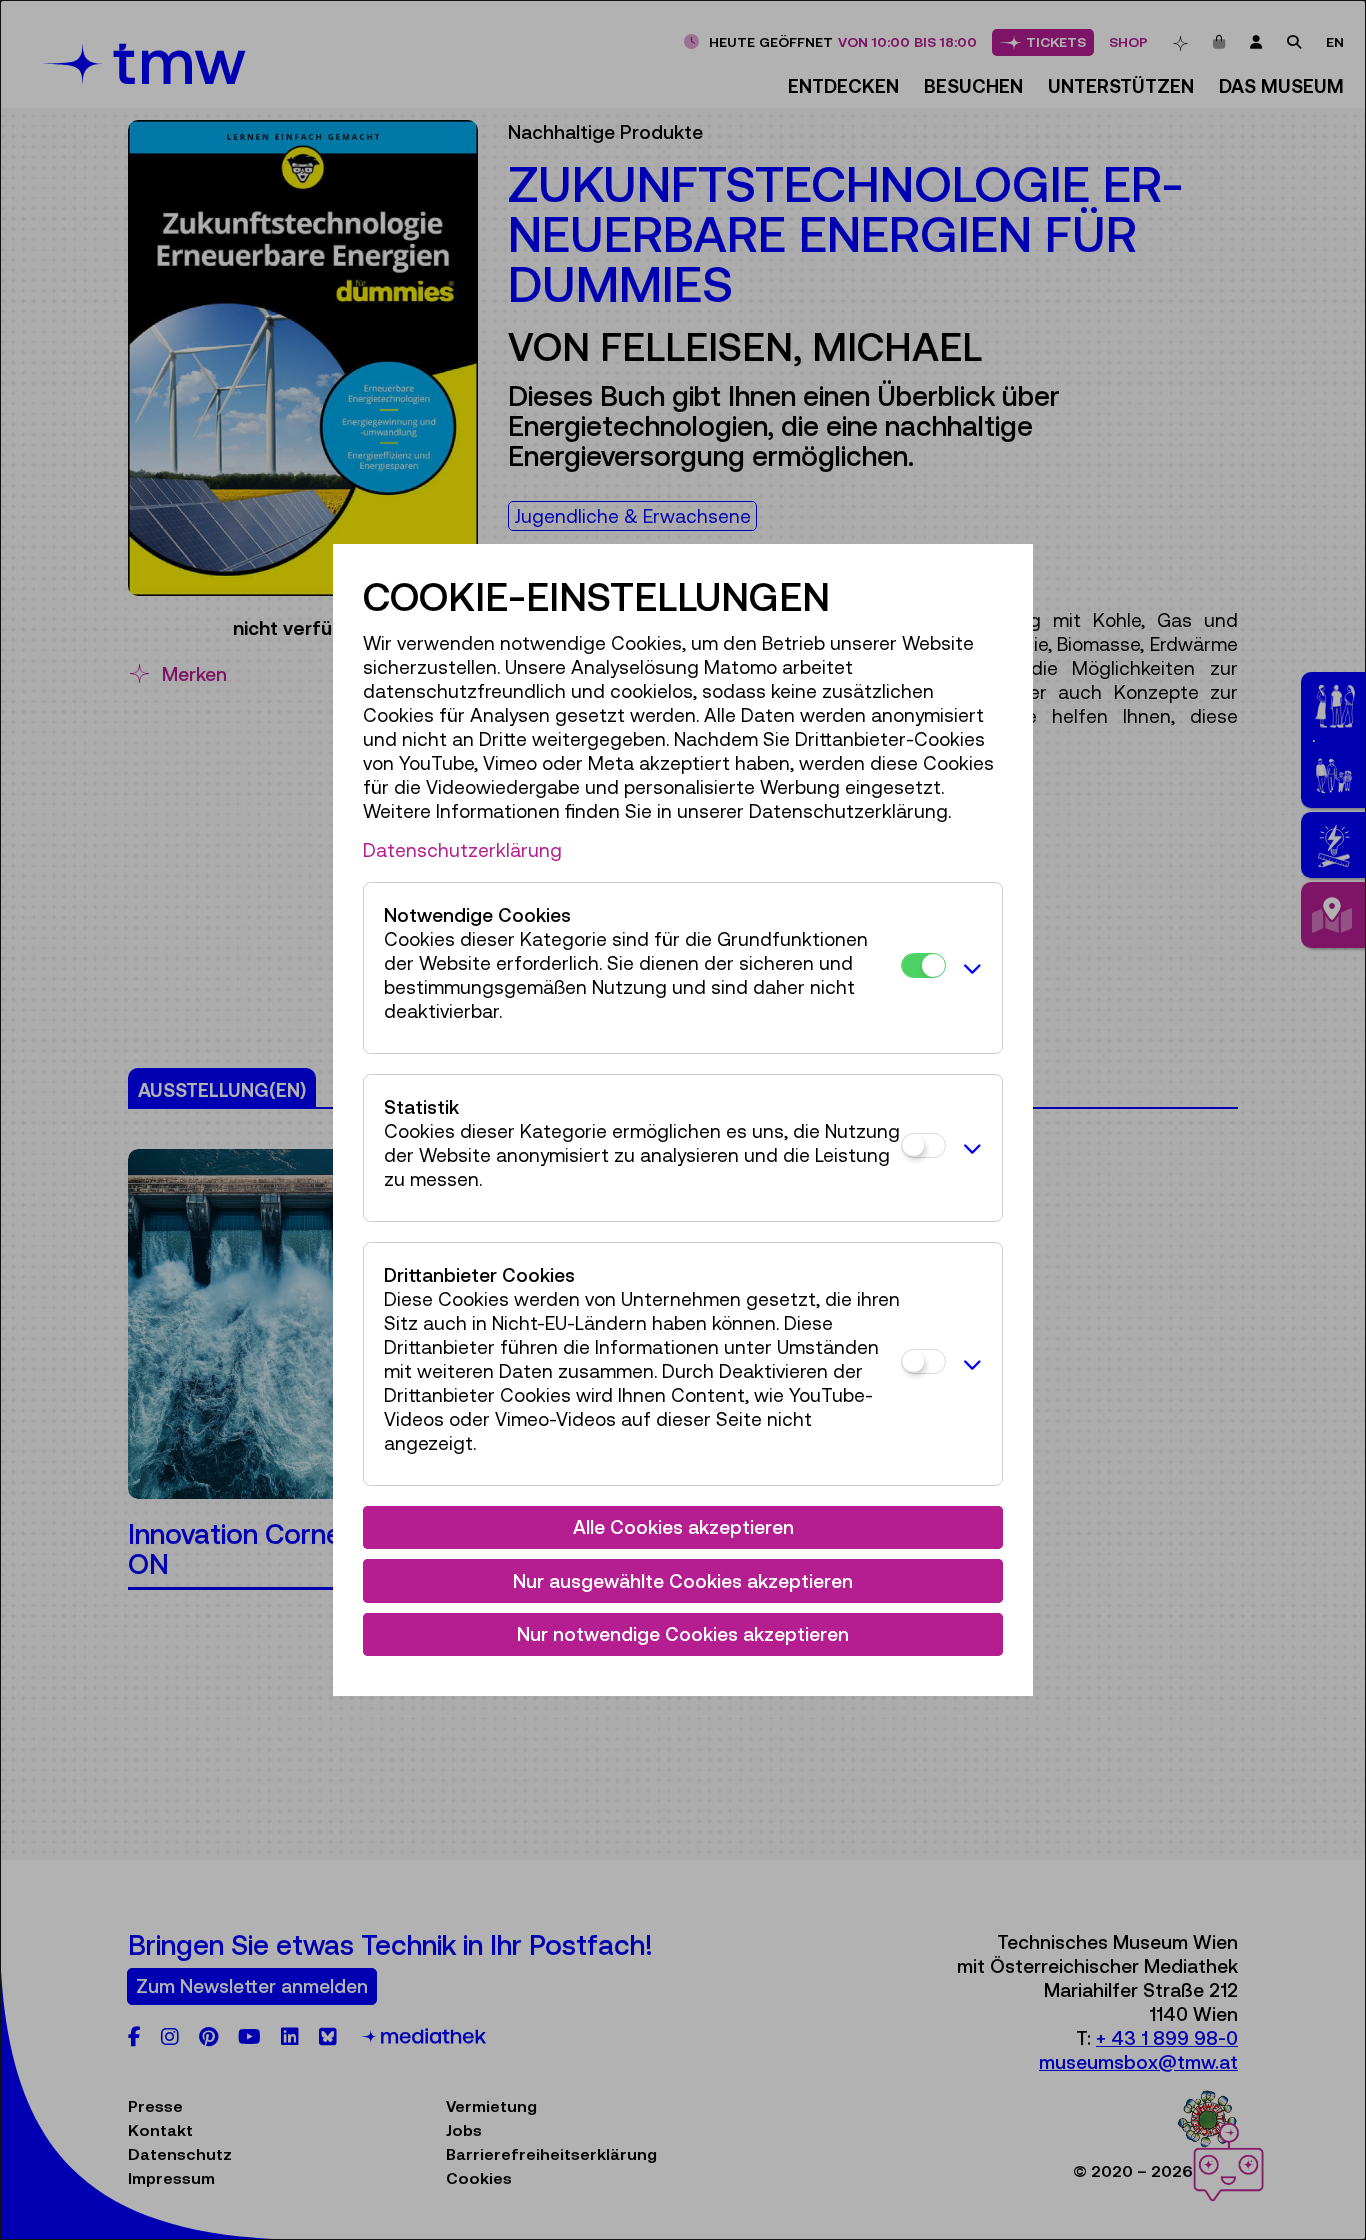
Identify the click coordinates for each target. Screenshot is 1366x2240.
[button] (969, 968)
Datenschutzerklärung (462, 850)
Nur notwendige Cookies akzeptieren (683, 1634)
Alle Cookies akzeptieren (683, 1527)
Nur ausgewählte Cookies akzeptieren (683, 1581)
